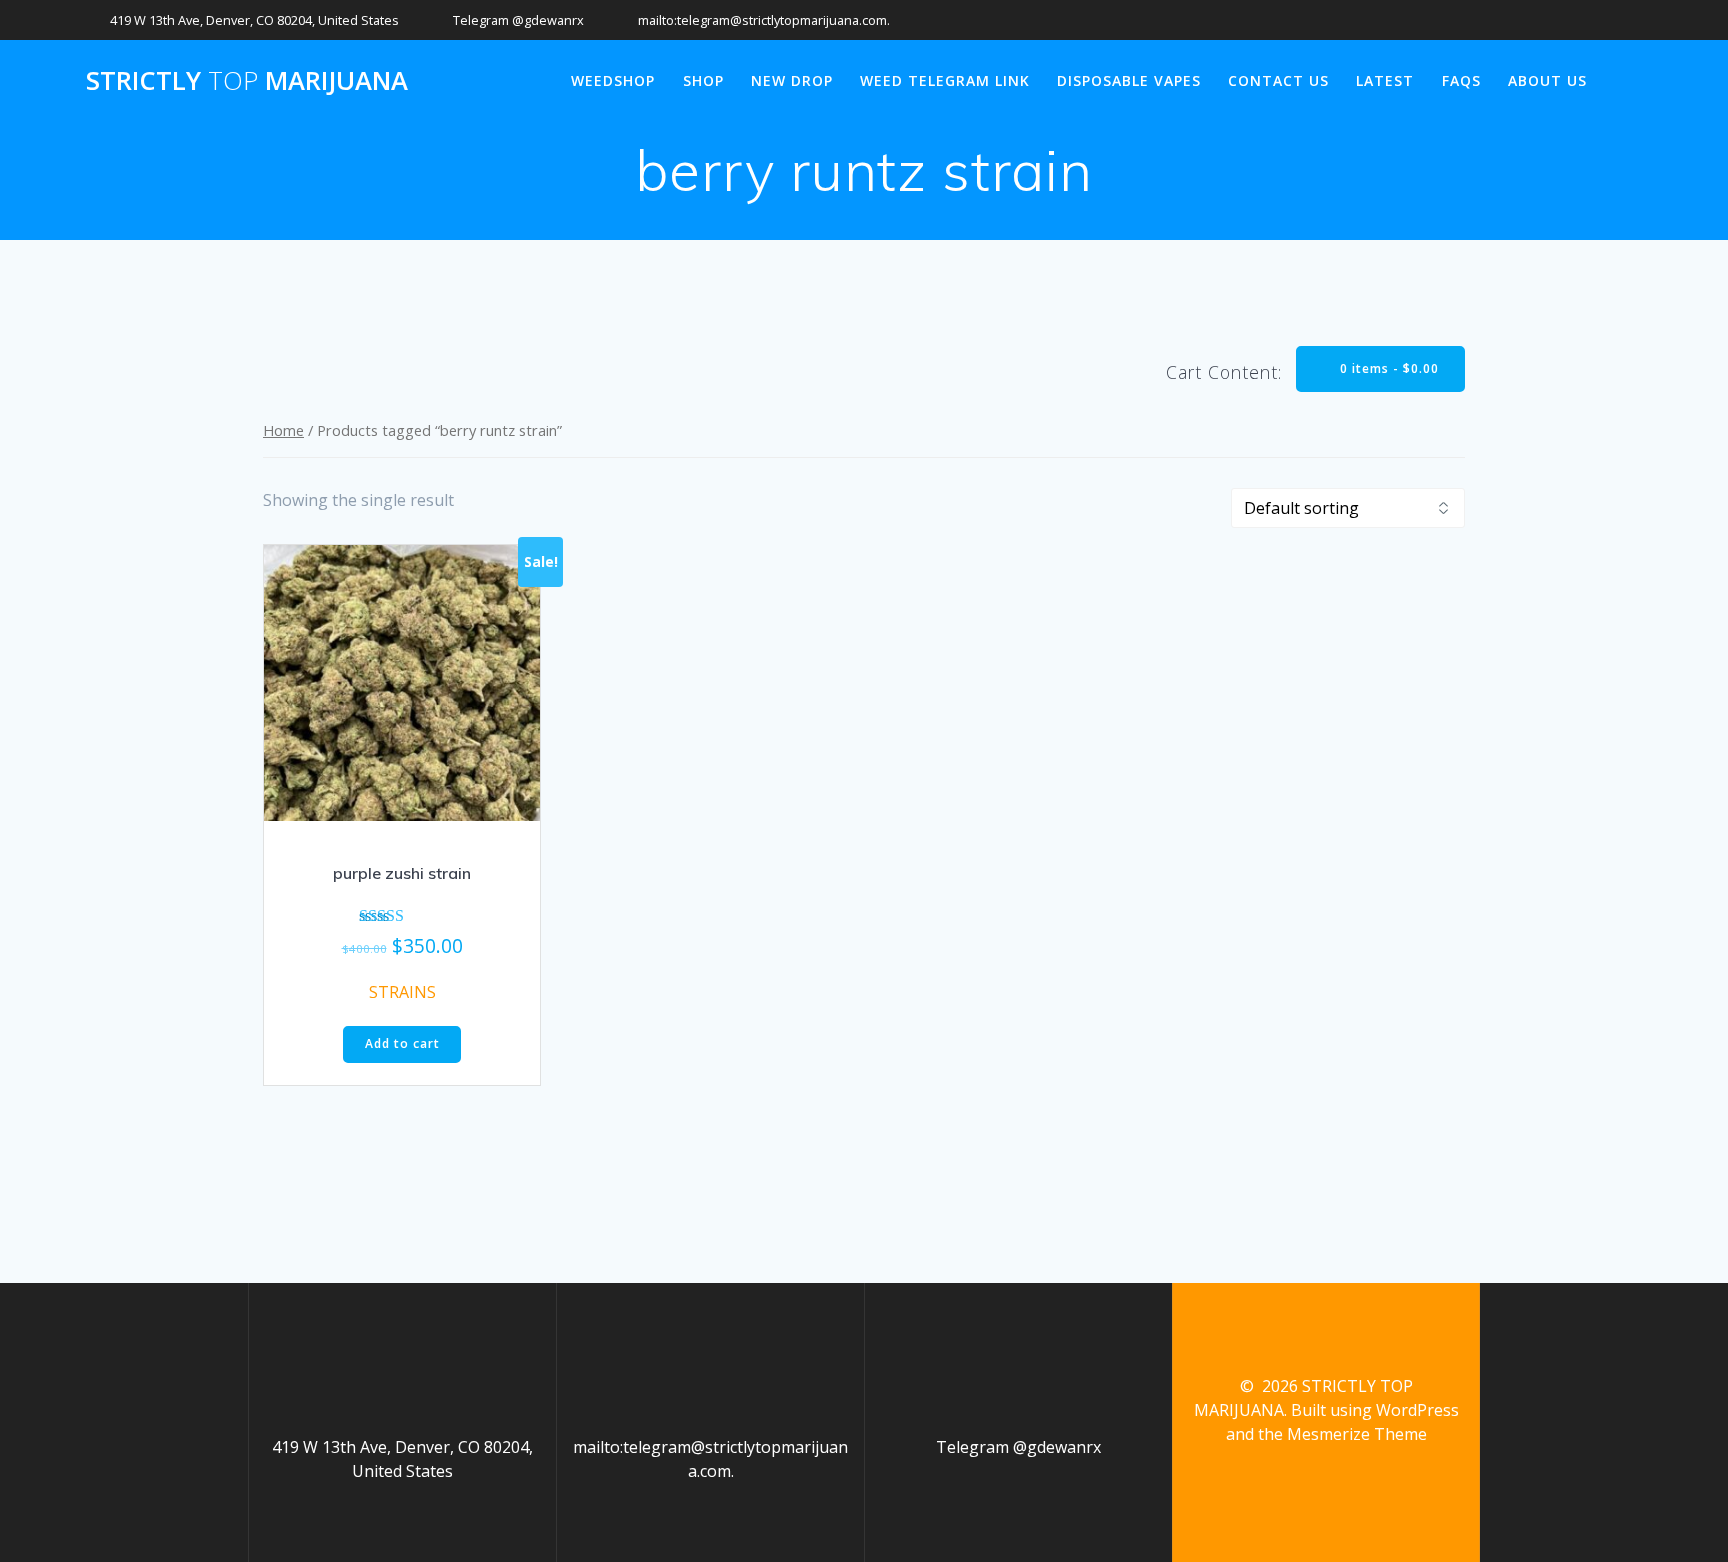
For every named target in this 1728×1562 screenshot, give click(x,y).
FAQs (1461, 80)
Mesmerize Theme (1357, 1434)
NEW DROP (792, 80)
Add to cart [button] (402, 1043)
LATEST (1385, 80)
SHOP (703, 80)
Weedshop (613, 80)
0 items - (1387, 368)
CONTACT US (1278, 80)
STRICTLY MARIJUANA (247, 81)
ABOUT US (1547, 80)
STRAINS (402, 992)
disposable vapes (1129, 80)
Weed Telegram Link (945, 80)
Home (283, 430)
